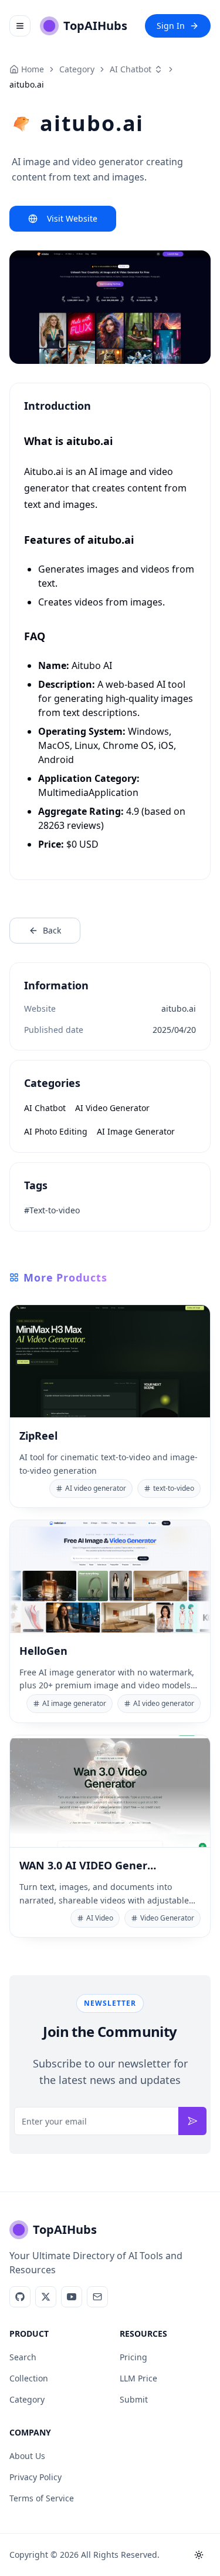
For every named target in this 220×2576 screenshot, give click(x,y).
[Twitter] (46, 2297)
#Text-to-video (52, 1210)
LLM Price (138, 2378)
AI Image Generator (136, 1131)
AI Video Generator (112, 1108)
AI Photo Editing (56, 1131)
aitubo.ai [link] (27, 84)
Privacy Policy (35, 2477)
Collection (29, 2378)
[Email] (97, 2297)
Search (23, 2357)
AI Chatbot (131, 69)
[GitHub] (20, 2297)
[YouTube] (72, 2297)
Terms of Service (42, 2498)
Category (27, 2399)
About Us (27, 2456)
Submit (134, 2399)
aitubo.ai (179, 1008)
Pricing (133, 2357)
